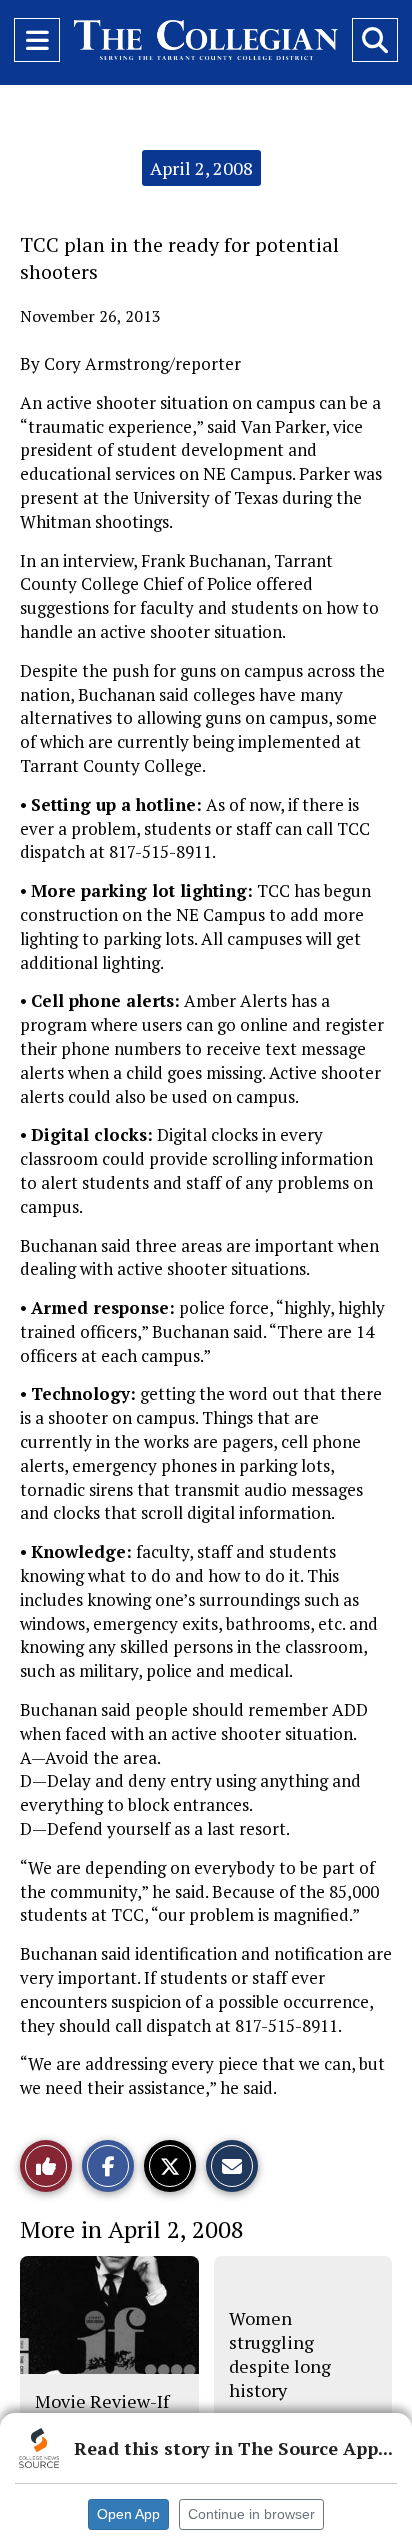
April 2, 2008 (201, 168)
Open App (128, 2514)
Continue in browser (251, 2514)
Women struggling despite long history (280, 2354)
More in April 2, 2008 (132, 2229)
